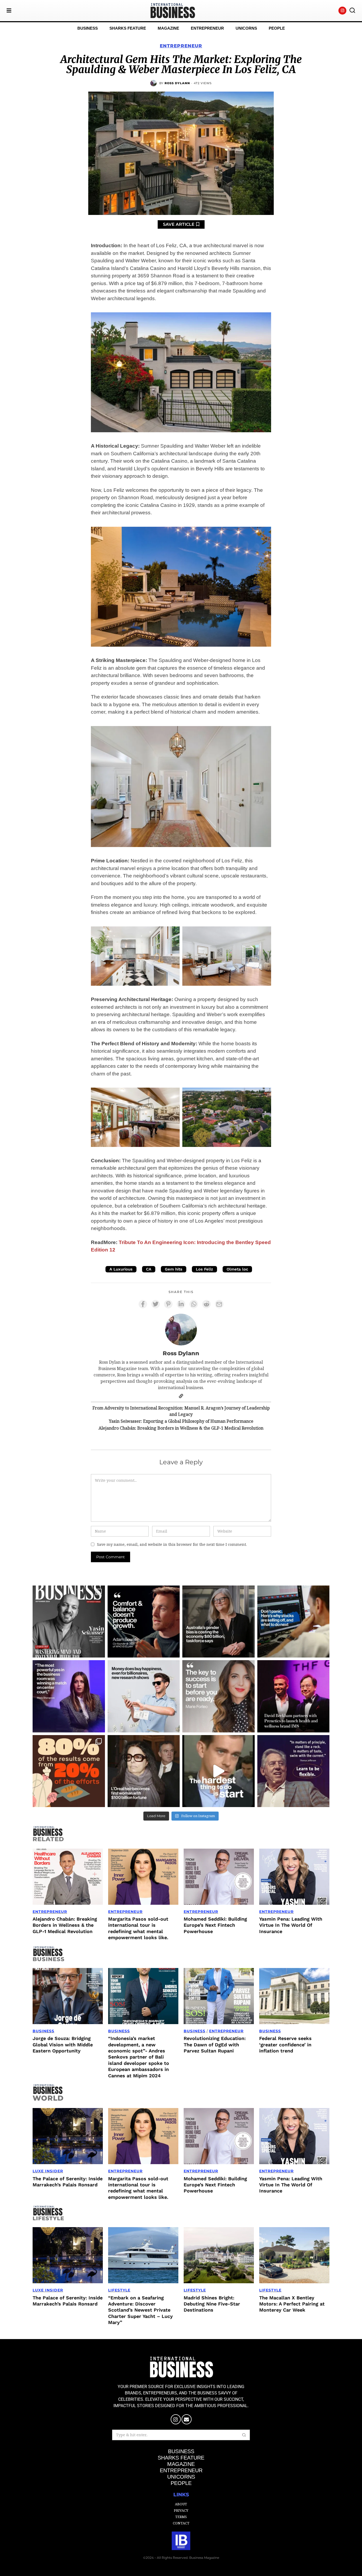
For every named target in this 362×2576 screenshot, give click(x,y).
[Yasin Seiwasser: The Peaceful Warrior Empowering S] (69, 1622)
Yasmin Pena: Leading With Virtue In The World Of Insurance (291, 1925)
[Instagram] (342, 11)
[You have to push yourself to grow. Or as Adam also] (144, 1622)
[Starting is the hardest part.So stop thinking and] (218, 1771)
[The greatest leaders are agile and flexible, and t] (293, 1771)
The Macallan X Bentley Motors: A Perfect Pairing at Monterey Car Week (292, 2304)
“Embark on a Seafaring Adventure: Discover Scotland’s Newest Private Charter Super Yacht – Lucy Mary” (140, 2310)
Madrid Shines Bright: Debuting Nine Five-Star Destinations (212, 2304)
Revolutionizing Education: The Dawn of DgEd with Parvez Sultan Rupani (215, 2044)
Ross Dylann (177, 83)
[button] (352, 11)
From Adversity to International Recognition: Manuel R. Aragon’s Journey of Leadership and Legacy (181, 1411)
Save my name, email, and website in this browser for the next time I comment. (172, 1544)
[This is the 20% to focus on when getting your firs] (69, 1771)
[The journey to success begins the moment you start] (218, 1696)
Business (43, 2031)
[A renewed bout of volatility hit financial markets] (293, 1622)
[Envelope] (187, 2419)
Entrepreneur (181, 46)
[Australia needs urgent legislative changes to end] (218, 1622)
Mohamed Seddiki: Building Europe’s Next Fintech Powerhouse (215, 1925)
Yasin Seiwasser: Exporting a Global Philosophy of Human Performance (181, 1421)
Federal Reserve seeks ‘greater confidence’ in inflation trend (285, 2044)
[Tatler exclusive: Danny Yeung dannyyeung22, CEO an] (293, 1696)
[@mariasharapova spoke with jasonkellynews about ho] (69, 1696)
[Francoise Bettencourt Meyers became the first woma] (144, 1771)
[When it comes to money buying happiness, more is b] (144, 1696)
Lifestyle (119, 2290)
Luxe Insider (48, 2171)
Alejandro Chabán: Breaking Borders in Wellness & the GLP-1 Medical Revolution (181, 1428)
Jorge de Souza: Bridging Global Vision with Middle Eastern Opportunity (63, 2044)
